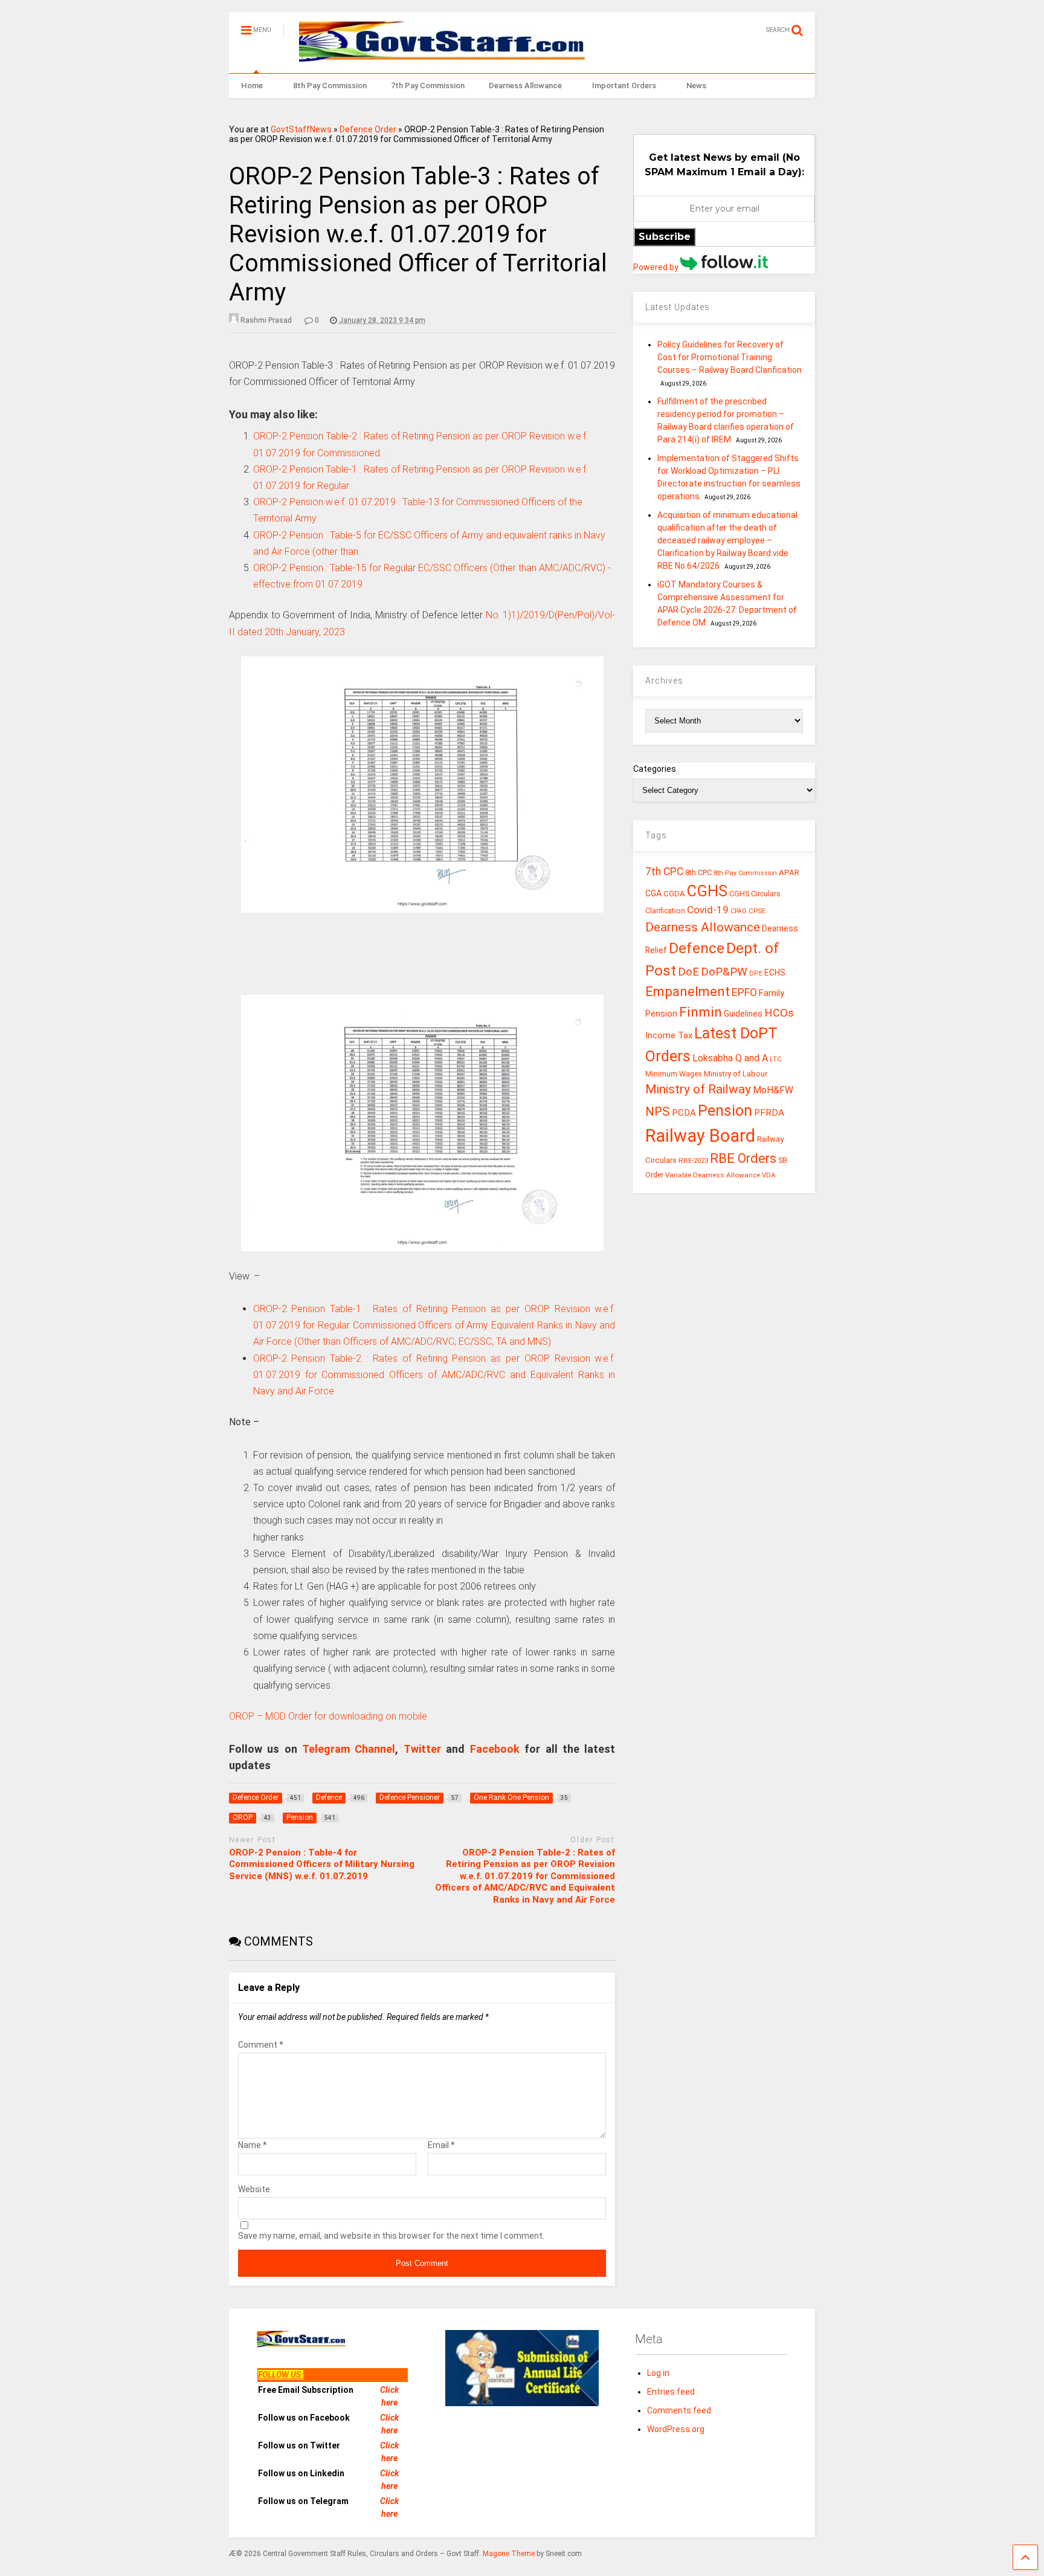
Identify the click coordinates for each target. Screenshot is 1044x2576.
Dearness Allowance (525, 86)
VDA (769, 1175)
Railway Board (700, 1136)
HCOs (779, 1013)
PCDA (684, 1113)
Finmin (701, 1012)
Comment (261, 2045)
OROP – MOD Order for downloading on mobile (328, 1716)
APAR (789, 872)
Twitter (422, 1749)
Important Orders (624, 86)
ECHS (775, 972)
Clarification (665, 911)
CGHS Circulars (755, 894)
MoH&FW (773, 1090)
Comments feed (679, 2410)
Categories (655, 769)
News (696, 86)
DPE (756, 973)
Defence (697, 948)
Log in (658, 2373)
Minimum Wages (674, 1074)
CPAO (739, 911)
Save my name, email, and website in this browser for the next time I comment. (391, 2236)
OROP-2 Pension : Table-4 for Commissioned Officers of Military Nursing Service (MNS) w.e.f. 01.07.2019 (322, 1864)
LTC (775, 1059)
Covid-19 (708, 910)
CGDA (674, 894)
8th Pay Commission (330, 86)
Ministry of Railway (698, 1089)
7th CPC (664, 872)
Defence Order (368, 129)
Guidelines (743, 1014)
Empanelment (688, 991)
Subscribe (665, 237)
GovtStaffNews (301, 129)
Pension (725, 1111)
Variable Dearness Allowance (713, 1175)
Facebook (495, 1749)
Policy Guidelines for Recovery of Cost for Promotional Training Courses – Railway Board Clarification (730, 357)
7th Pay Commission (428, 86)
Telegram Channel (349, 1749)
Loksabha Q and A (730, 1058)
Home (252, 86)
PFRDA (769, 1113)
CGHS (707, 891)
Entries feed (671, 2392)
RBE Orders (743, 1158)
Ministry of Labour (736, 1074)
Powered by (657, 267)
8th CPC (698, 872)
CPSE (757, 911)
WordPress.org (676, 2429)
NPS (658, 1112)
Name (253, 2145)
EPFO (744, 992)
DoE (688, 972)
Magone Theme (509, 2554)
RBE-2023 (693, 1160)
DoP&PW (724, 972)
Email (441, 2145)
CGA (653, 893)
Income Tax (669, 1036)
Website (254, 2189)
